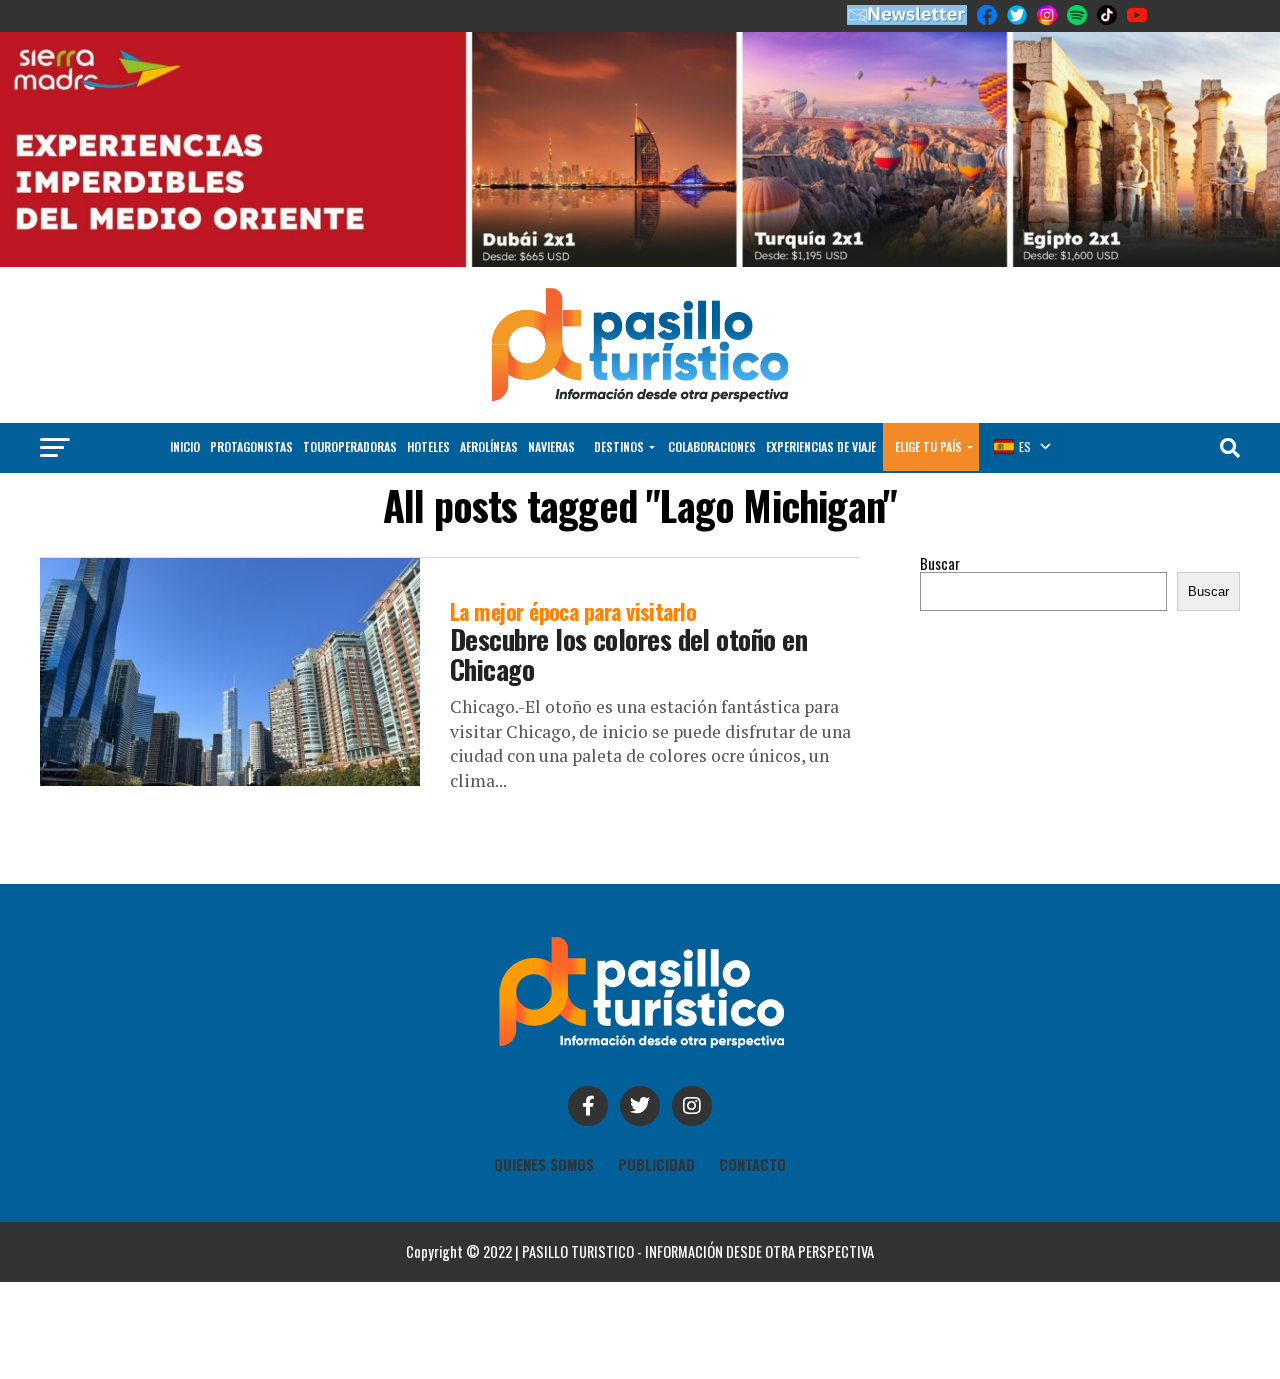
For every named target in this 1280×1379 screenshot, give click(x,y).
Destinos (619, 446)
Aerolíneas (489, 446)
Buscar (940, 563)
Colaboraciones (712, 446)
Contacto (752, 1164)
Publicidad (656, 1164)
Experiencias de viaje (821, 446)
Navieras (551, 446)
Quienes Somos (544, 1164)
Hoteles (428, 446)
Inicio (185, 446)
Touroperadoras (350, 446)
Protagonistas (251, 446)
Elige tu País (928, 446)
